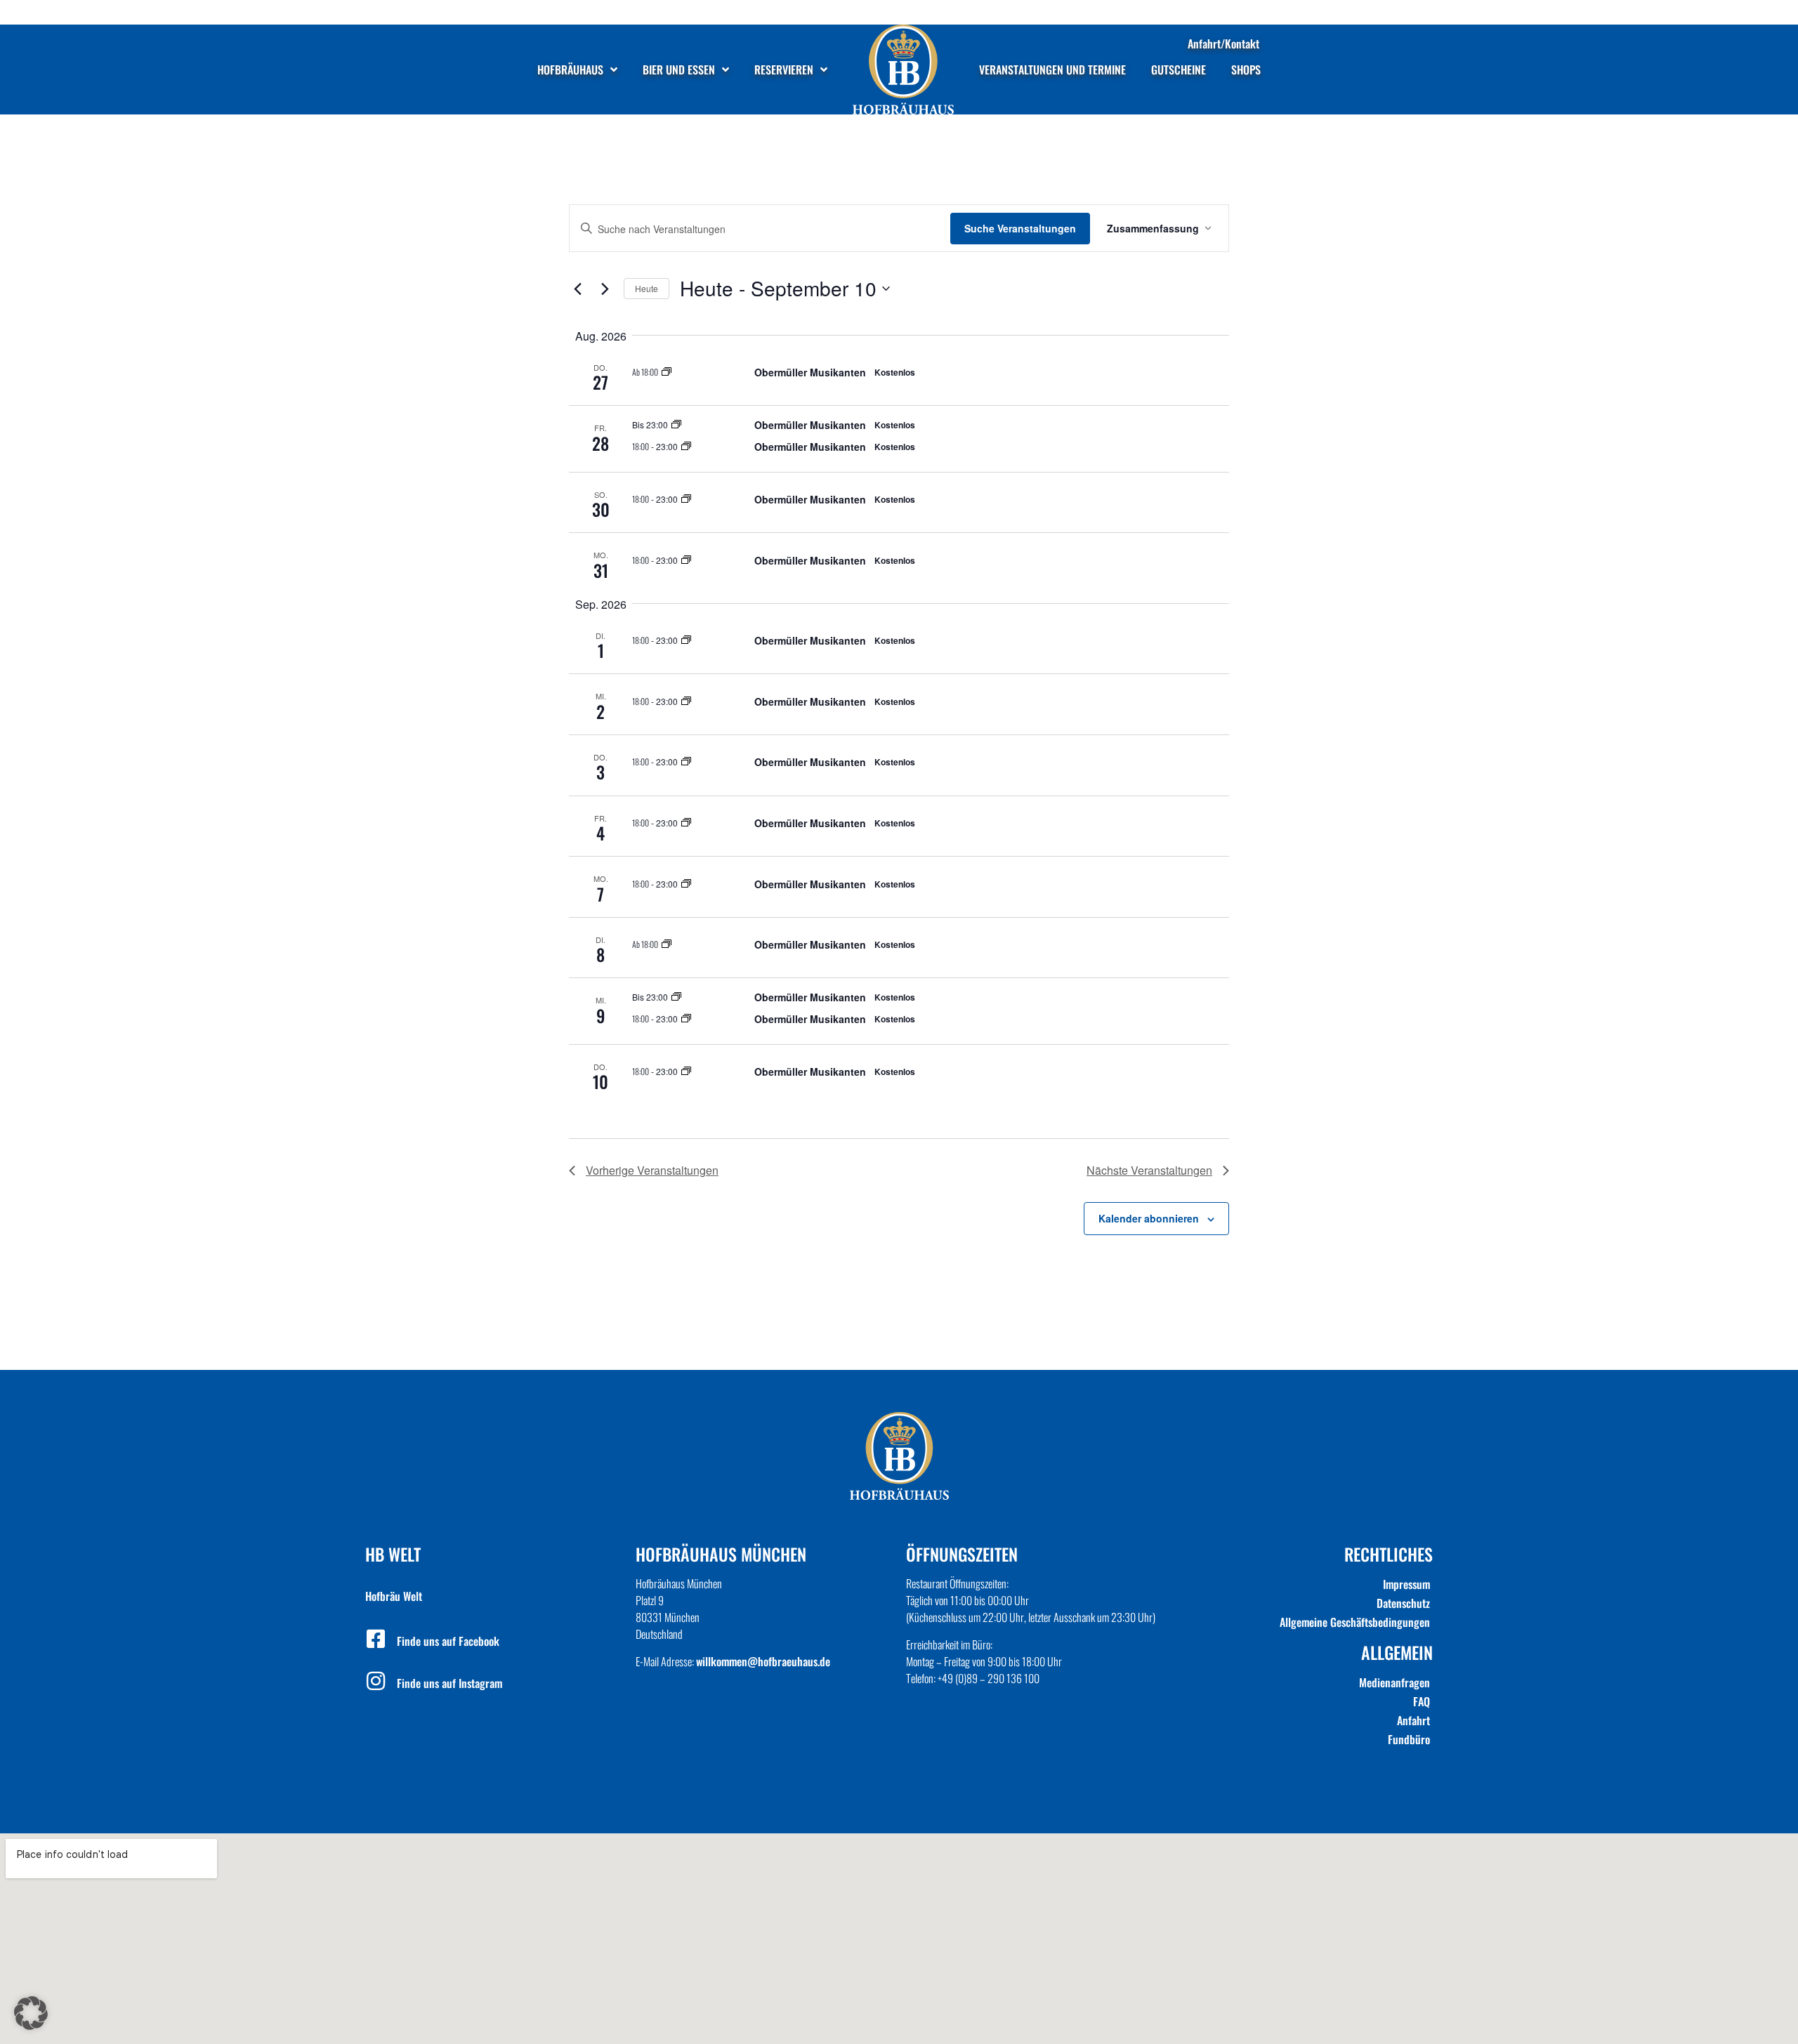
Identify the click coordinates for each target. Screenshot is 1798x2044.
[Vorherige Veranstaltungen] (577, 289)
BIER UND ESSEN (679, 70)
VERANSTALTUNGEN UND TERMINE (1052, 70)
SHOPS (1246, 70)
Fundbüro (1409, 1739)
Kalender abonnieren (1149, 1218)
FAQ (1422, 1701)
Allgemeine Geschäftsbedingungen (1355, 1622)
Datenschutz (1403, 1603)
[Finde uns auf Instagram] (376, 1681)
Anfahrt (1413, 1720)
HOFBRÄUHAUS (570, 70)
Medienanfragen (1395, 1682)
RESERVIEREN (784, 70)
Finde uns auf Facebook (448, 1641)
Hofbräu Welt (394, 1596)
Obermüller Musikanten (810, 372)
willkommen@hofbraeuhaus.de (763, 1661)
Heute (647, 288)
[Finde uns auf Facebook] (376, 1639)
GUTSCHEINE (1179, 70)
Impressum (1406, 1584)
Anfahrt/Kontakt (1223, 44)
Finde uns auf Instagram (449, 1683)
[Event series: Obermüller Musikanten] (667, 372)
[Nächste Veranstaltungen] (605, 289)
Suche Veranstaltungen (1020, 228)
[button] (31, 2013)
